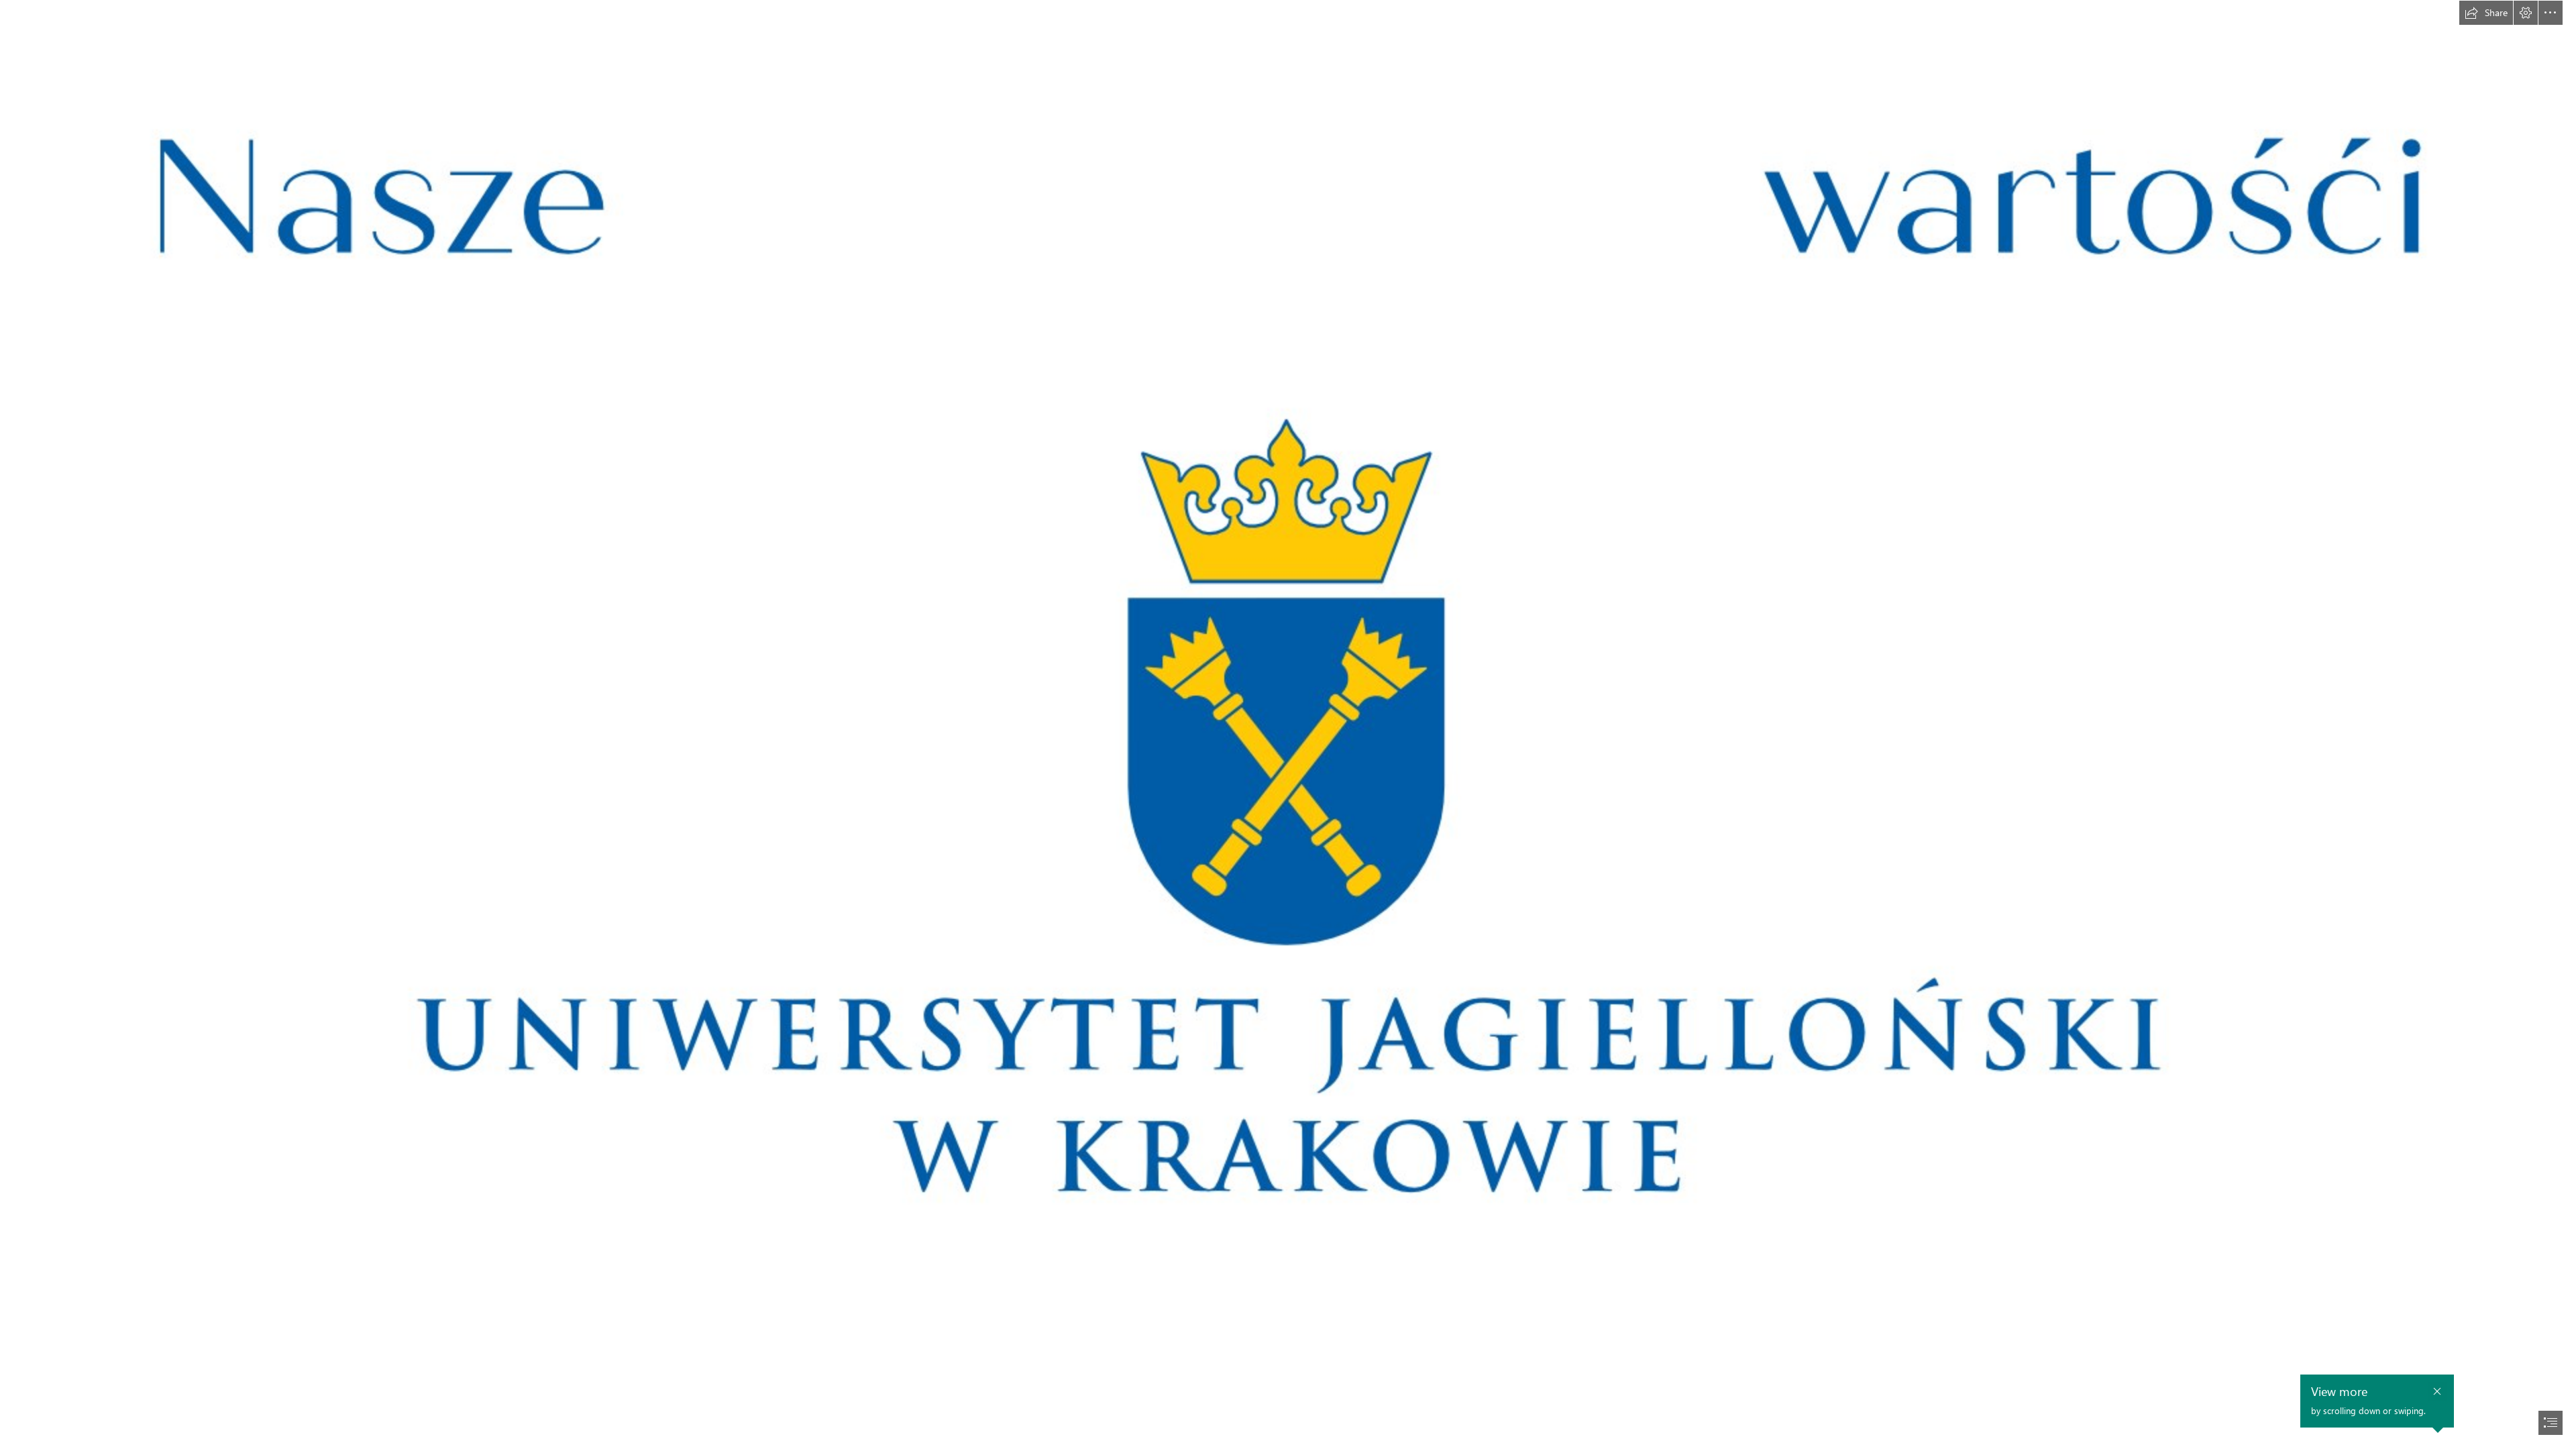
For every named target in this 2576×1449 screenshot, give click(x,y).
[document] (1288, 724)
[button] (2486, 13)
